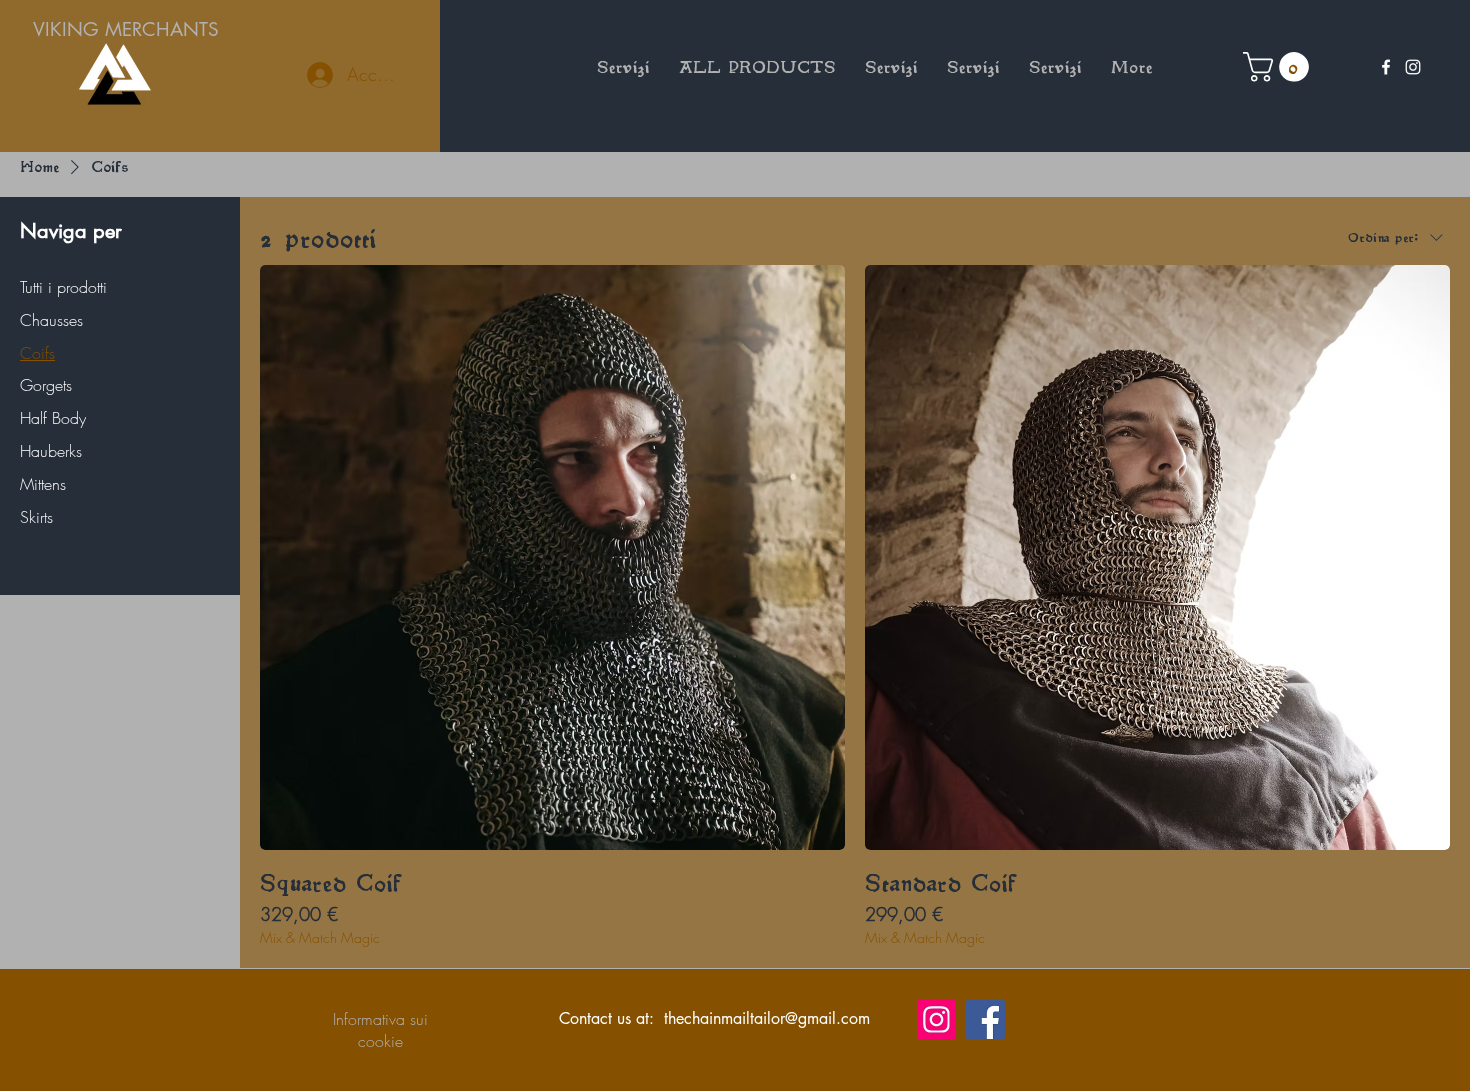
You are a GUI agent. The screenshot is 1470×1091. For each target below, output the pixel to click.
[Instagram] (1413, 67)
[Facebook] (1386, 67)
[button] (1279, 67)
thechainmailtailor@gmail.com (767, 1018)
